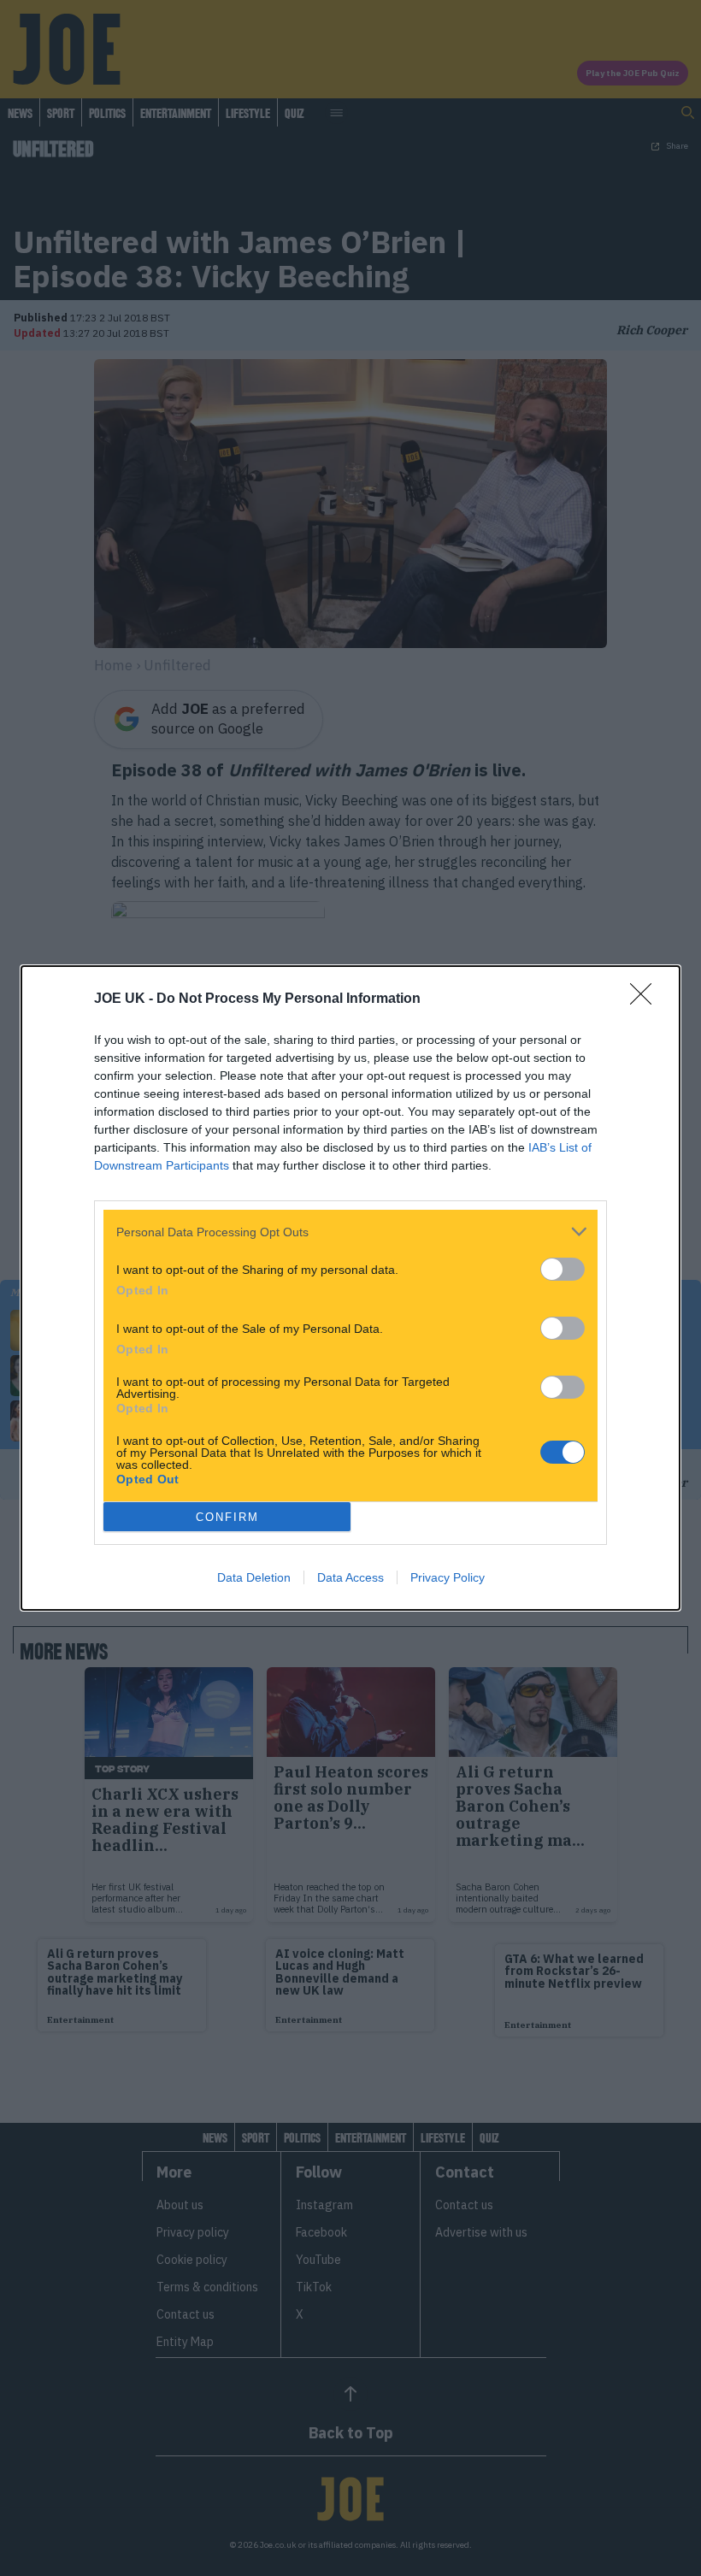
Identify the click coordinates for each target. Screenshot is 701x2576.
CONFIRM (227, 1517)
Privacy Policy (448, 1577)
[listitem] (350, 1232)
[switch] (563, 1269)
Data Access (350, 1577)
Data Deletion (254, 1577)
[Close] (646, 999)
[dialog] (350, 1288)
